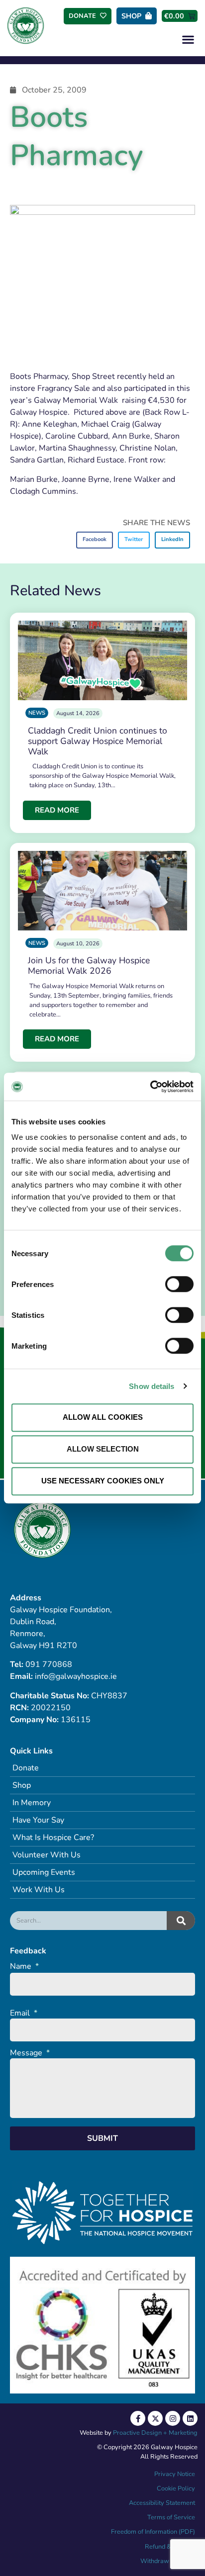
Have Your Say (38, 1820)
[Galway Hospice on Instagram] (173, 2418)
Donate (26, 1768)
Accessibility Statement (162, 2503)
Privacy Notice (175, 2474)
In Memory (32, 1803)
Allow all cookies (103, 1417)
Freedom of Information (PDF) (153, 2532)
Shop (22, 1785)
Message (30, 2053)
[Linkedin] (190, 2418)
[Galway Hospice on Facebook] (138, 2418)
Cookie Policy (175, 2488)
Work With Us (39, 1890)
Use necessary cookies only (103, 1481)
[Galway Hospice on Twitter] (155, 2418)
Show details (152, 1386)
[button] (188, 39)
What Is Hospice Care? (53, 1838)
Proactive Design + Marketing (155, 2433)
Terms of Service (171, 2517)
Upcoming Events (44, 1872)
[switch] (179, 1284)
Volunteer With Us (47, 1855)
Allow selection (103, 1449)
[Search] (181, 1921)
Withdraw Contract (168, 2561)
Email (24, 2013)
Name (24, 1967)
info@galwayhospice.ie (76, 1676)
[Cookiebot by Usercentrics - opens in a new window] (150, 1087)
